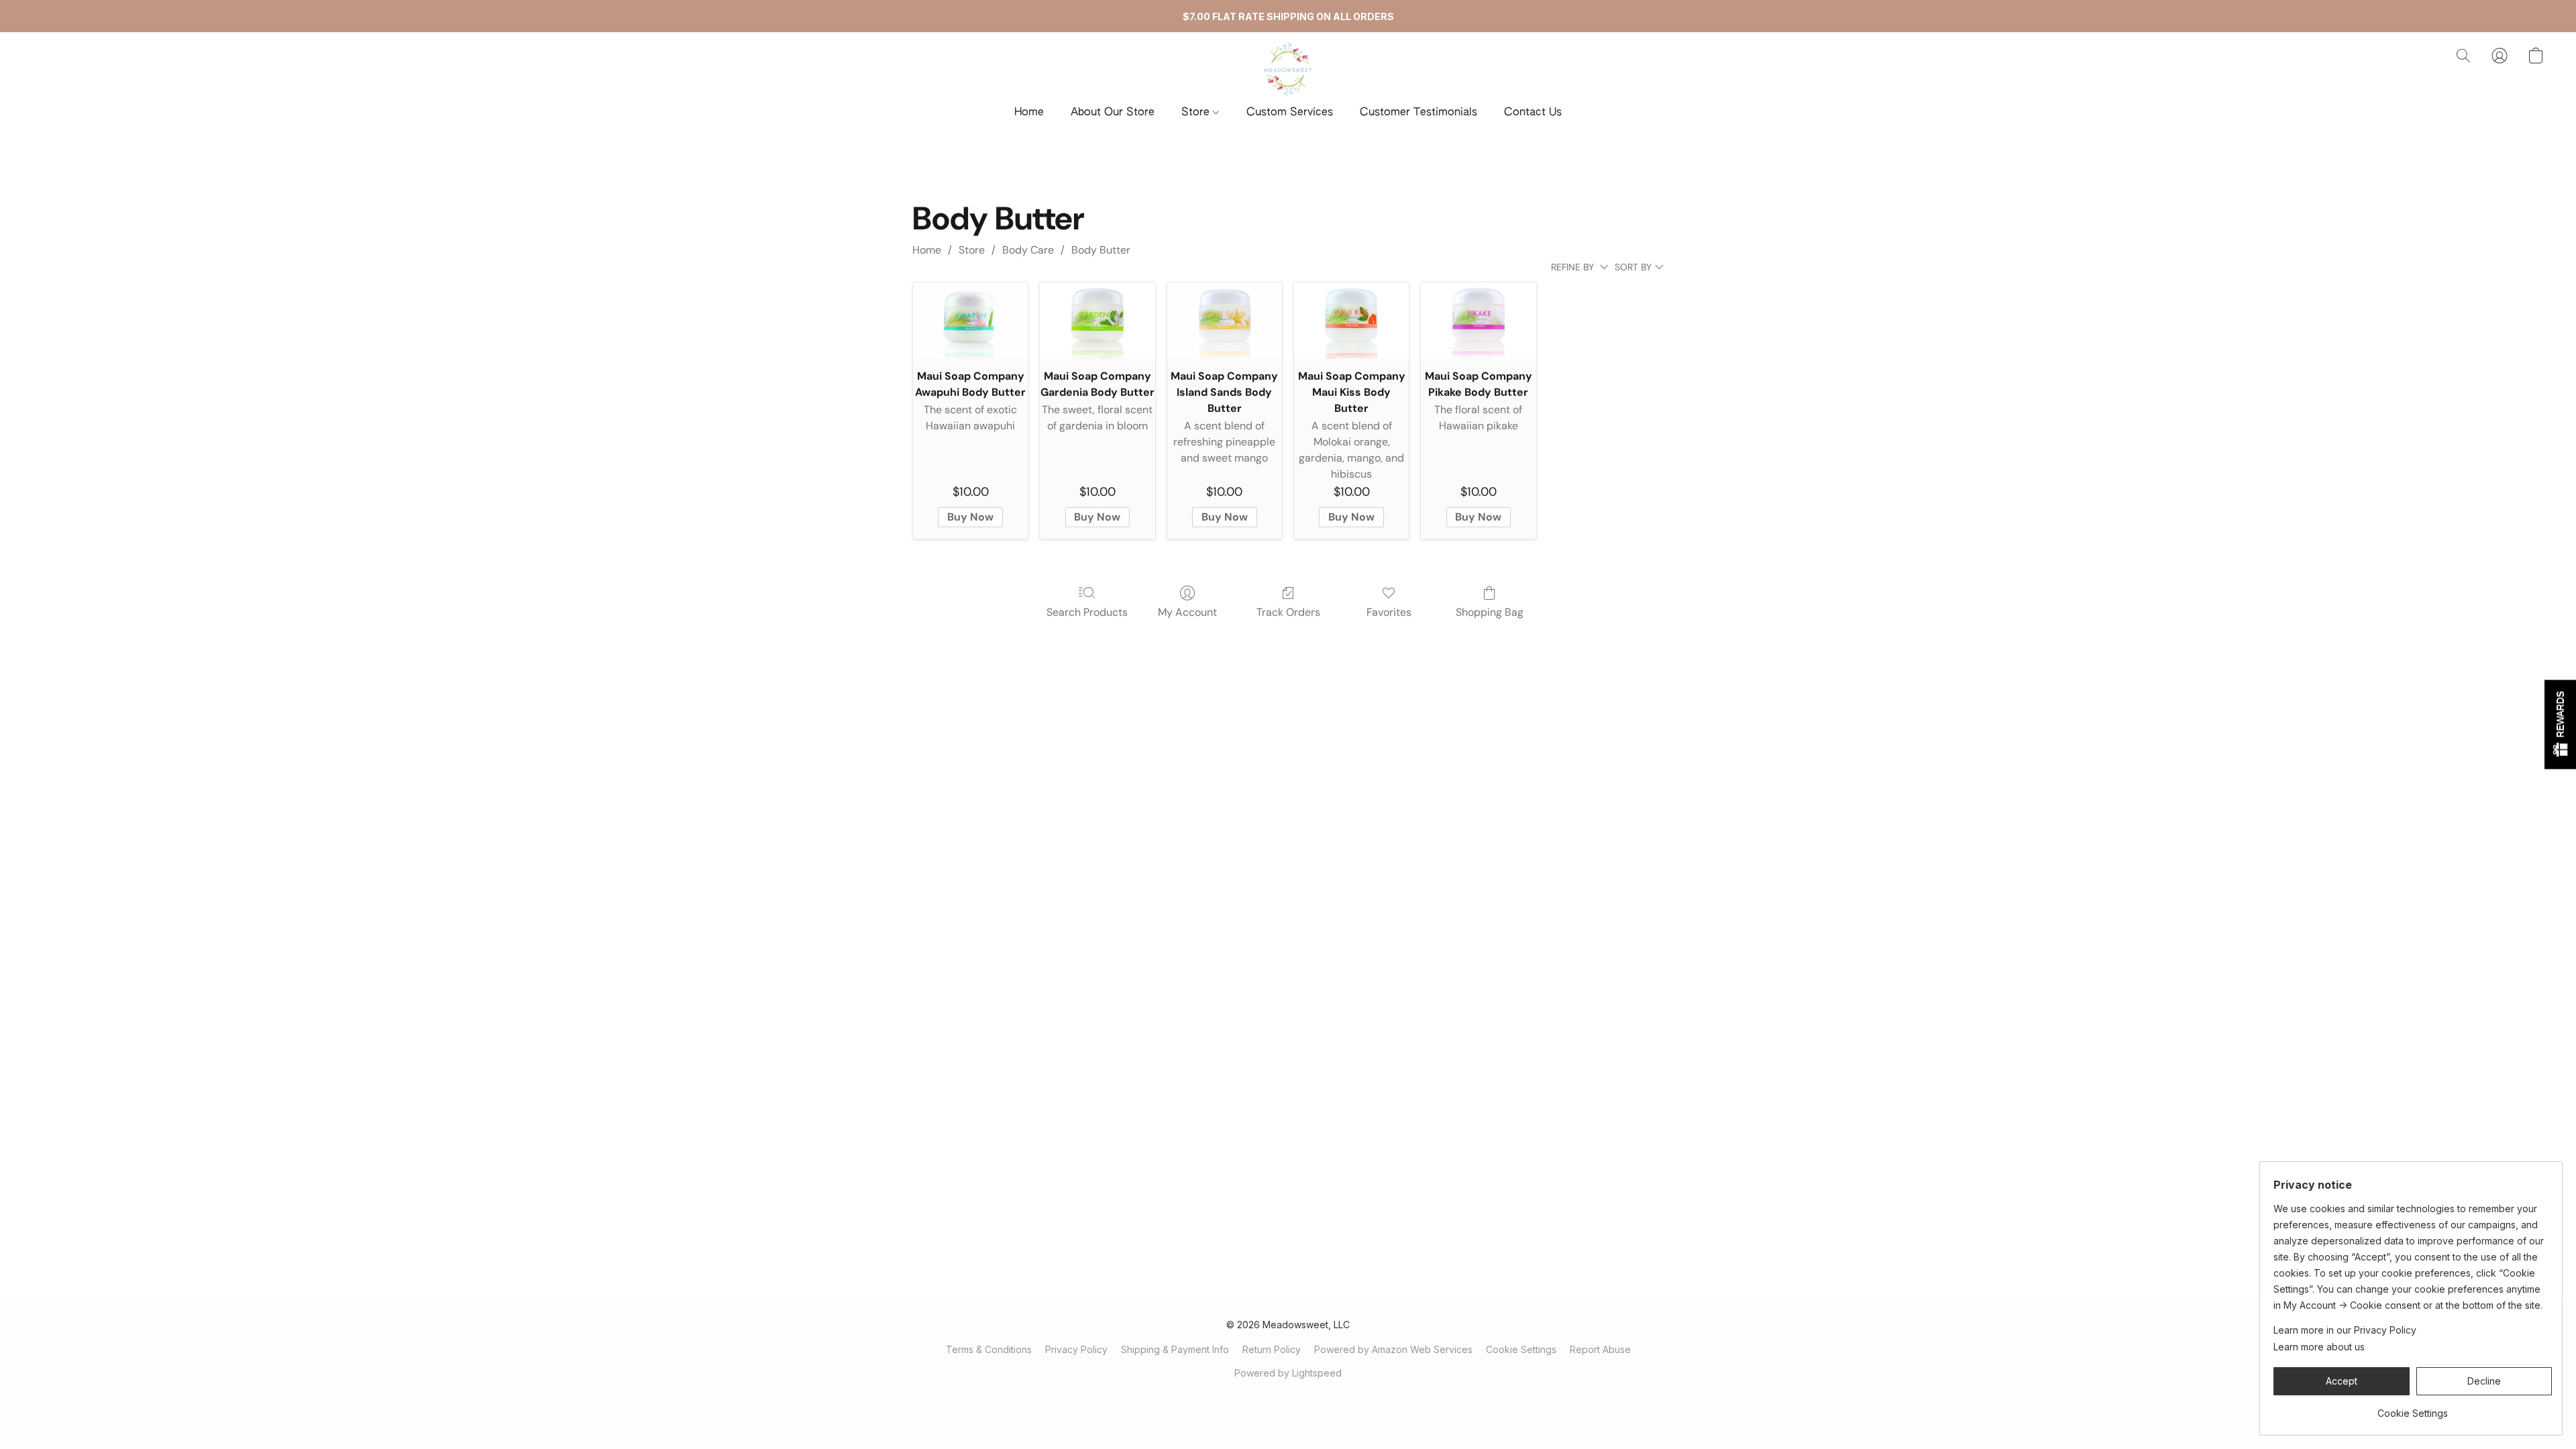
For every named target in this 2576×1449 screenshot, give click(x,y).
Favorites (1389, 612)
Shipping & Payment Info (1175, 1349)
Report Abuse (1600, 1349)
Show (2560, 725)
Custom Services (1290, 113)
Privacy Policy (1076, 1349)
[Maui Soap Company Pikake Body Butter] (1478, 321)
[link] (2413, 1408)
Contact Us (1533, 113)
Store (1197, 113)
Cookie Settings (1521, 1349)
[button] (1288, 69)
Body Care (1028, 250)
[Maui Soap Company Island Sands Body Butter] (1225, 321)
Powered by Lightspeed (1288, 1373)
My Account (1187, 612)
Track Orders (1288, 612)
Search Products (1087, 612)
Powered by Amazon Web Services (1393, 1349)
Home (1029, 113)
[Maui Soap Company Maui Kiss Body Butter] (1351, 321)
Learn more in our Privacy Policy (2345, 1330)
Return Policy (1272, 1349)
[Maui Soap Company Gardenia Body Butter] (1097, 321)
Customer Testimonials (1418, 113)
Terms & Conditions (989, 1349)
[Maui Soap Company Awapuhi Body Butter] (970, 321)
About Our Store (1113, 113)
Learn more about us (2319, 1347)
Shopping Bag (1490, 612)
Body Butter (1101, 250)
